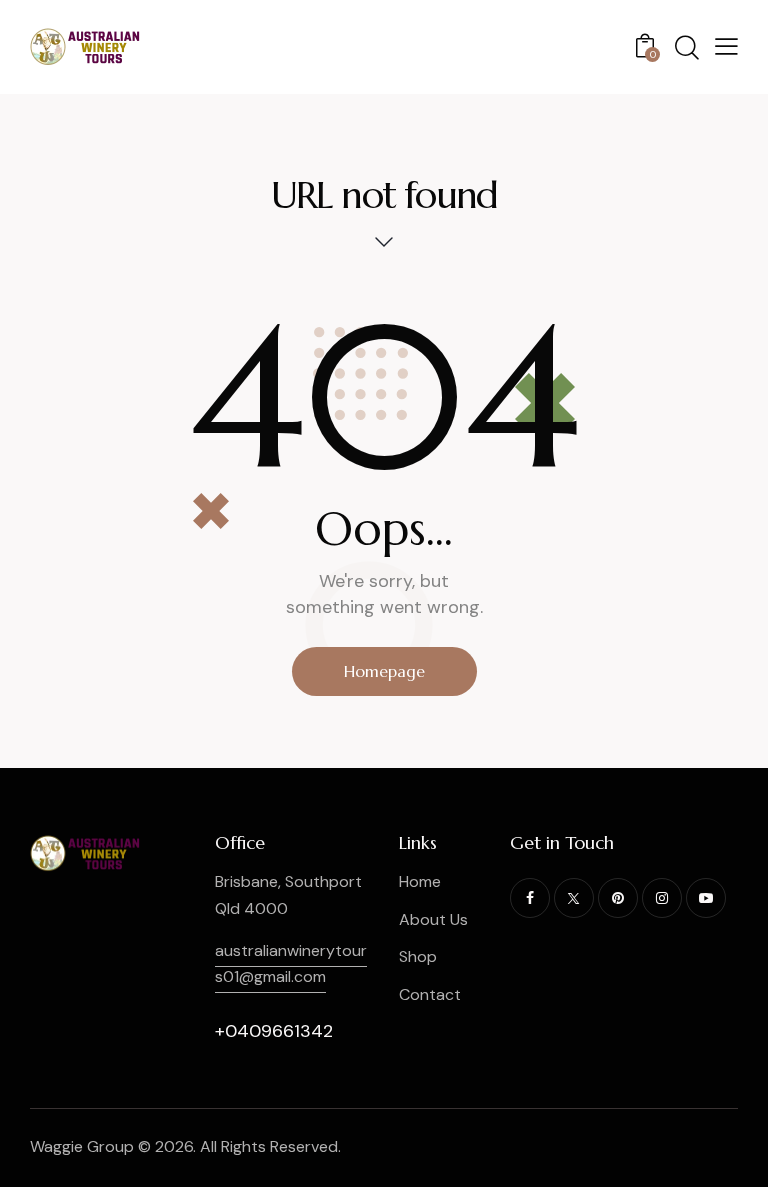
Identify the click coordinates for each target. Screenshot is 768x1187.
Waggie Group (82, 1146)
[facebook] (530, 898)
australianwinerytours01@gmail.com (291, 964)
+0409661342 (274, 1031)
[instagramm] (662, 898)
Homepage (384, 671)
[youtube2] (706, 898)
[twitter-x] (574, 898)
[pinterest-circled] (618, 898)
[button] (726, 45)
